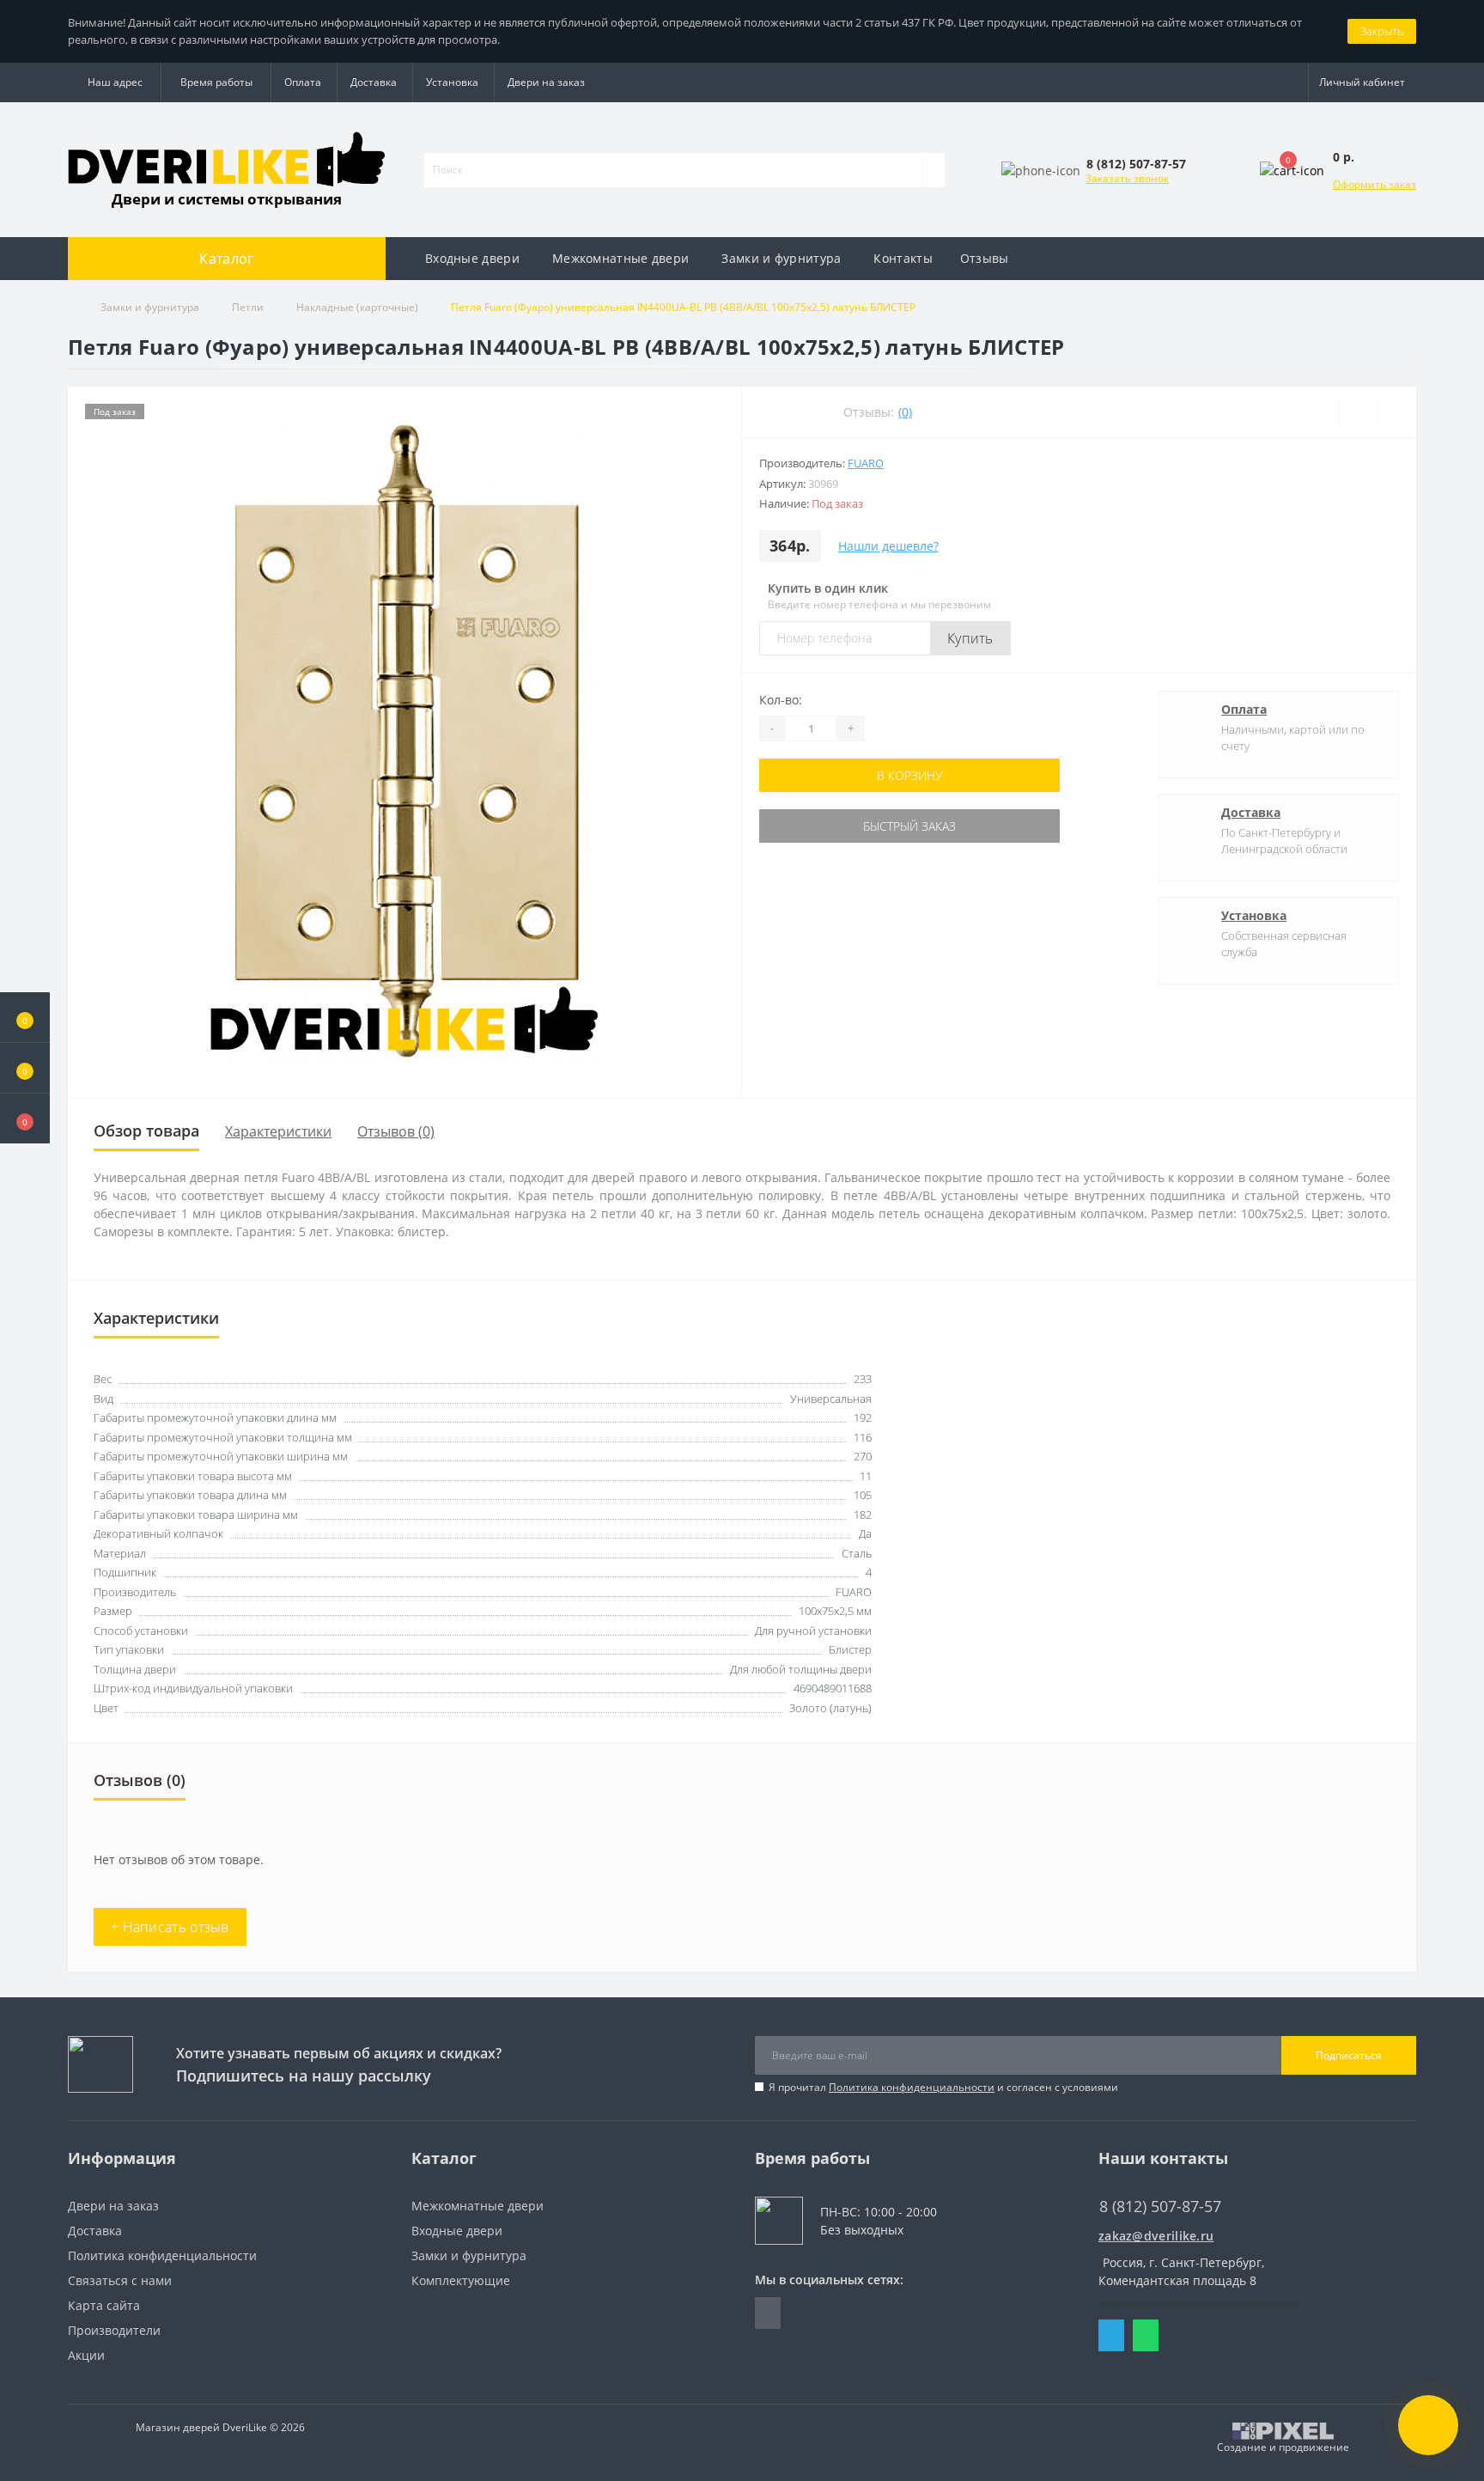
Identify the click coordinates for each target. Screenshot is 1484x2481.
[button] (25, 1119)
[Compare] (1397, 412)
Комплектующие (461, 2280)
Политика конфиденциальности (912, 2087)
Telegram (1111, 2335)
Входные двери (472, 258)
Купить (970, 638)
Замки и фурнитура (781, 258)
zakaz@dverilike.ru (1156, 2236)
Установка (452, 82)
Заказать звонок (1127, 178)
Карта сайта (104, 2305)
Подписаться (1349, 2055)
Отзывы (985, 258)
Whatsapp (1146, 2335)
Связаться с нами (120, 2280)
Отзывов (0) (396, 1131)
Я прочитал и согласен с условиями (943, 2087)
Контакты (903, 258)
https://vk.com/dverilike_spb (768, 2313)
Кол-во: (781, 700)
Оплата (303, 82)
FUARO (866, 463)
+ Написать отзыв (170, 1927)
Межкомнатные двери (620, 258)
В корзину (909, 775)
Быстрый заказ (909, 826)
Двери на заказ (546, 82)
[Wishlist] (1358, 412)
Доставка (374, 82)
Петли (248, 307)
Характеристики (278, 1131)
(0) (905, 412)
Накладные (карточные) (357, 307)
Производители (114, 2330)
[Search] (934, 170)
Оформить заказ (1375, 184)
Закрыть (1382, 31)
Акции (86, 2355)
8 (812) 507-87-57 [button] (1160, 2207)
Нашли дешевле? (888, 546)
